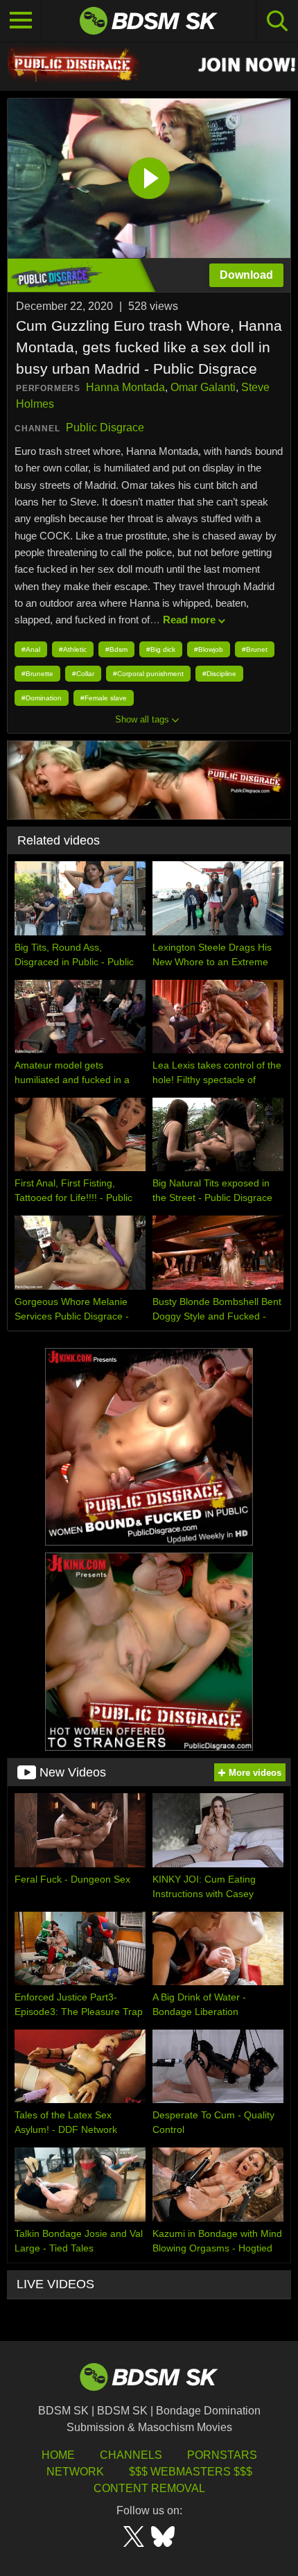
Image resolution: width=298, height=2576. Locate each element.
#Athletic (73, 649)
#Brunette (37, 674)
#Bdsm (116, 649)
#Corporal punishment (148, 674)
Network (75, 2472)
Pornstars (222, 2455)
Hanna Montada (125, 387)
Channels (131, 2455)
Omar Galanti (203, 387)
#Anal (31, 649)
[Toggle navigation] (21, 21)
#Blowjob (209, 649)
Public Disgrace (105, 427)
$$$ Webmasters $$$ (191, 2472)
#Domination (42, 698)
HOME (58, 2455)
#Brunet (255, 649)
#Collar (83, 674)
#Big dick (161, 649)
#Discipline (219, 674)
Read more (189, 620)
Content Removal (149, 2488)
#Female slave (104, 698)
